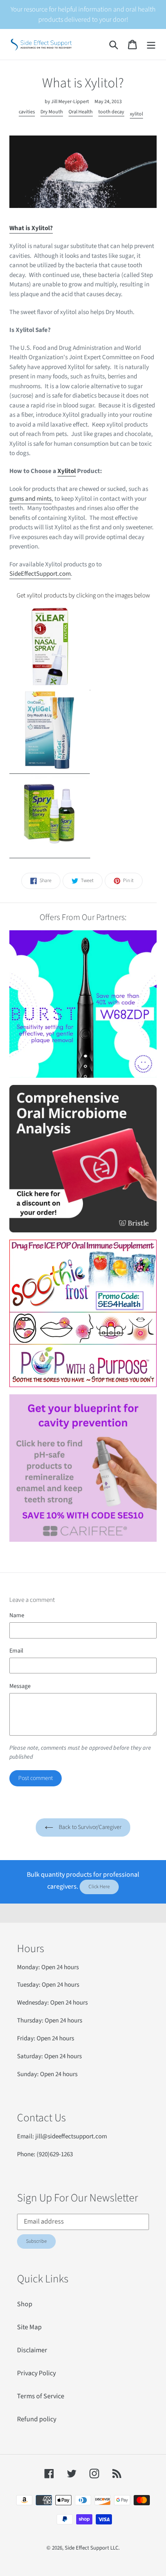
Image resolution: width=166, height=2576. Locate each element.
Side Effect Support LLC (92, 2548)
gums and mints (30, 499)
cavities (27, 112)
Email (16, 1651)
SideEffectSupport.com (40, 574)
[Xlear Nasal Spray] (50, 685)
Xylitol (67, 471)
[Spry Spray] (50, 853)
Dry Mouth (52, 112)
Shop (25, 2304)
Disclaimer (32, 2350)
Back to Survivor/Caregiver (89, 1827)
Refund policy (37, 2419)
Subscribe (36, 2241)
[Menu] (151, 45)
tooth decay (111, 112)
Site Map (29, 2327)
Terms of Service (41, 2396)
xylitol (136, 114)
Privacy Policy (36, 2373)
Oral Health (81, 112)
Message (20, 1686)
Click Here (99, 1887)
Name (17, 1615)
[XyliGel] (50, 769)
